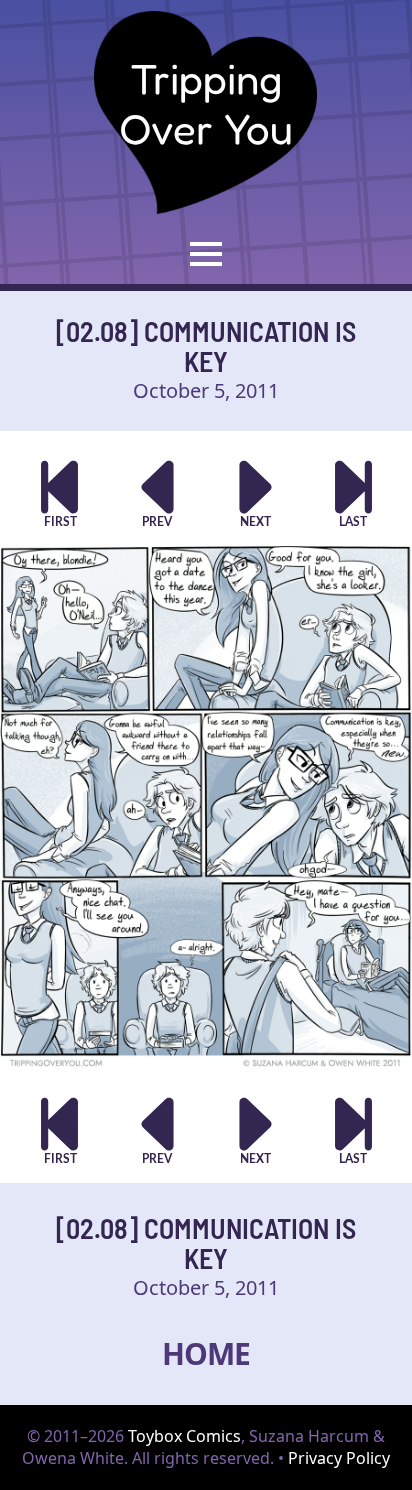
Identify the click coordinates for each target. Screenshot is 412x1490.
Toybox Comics (184, 1436)
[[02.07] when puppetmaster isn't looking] (157, 493)
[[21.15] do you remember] (353, 493)
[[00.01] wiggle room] (59, 493)
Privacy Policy (339, 1458)
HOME (206, 1353)
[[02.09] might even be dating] (255, 493)
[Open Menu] (206, 254)
